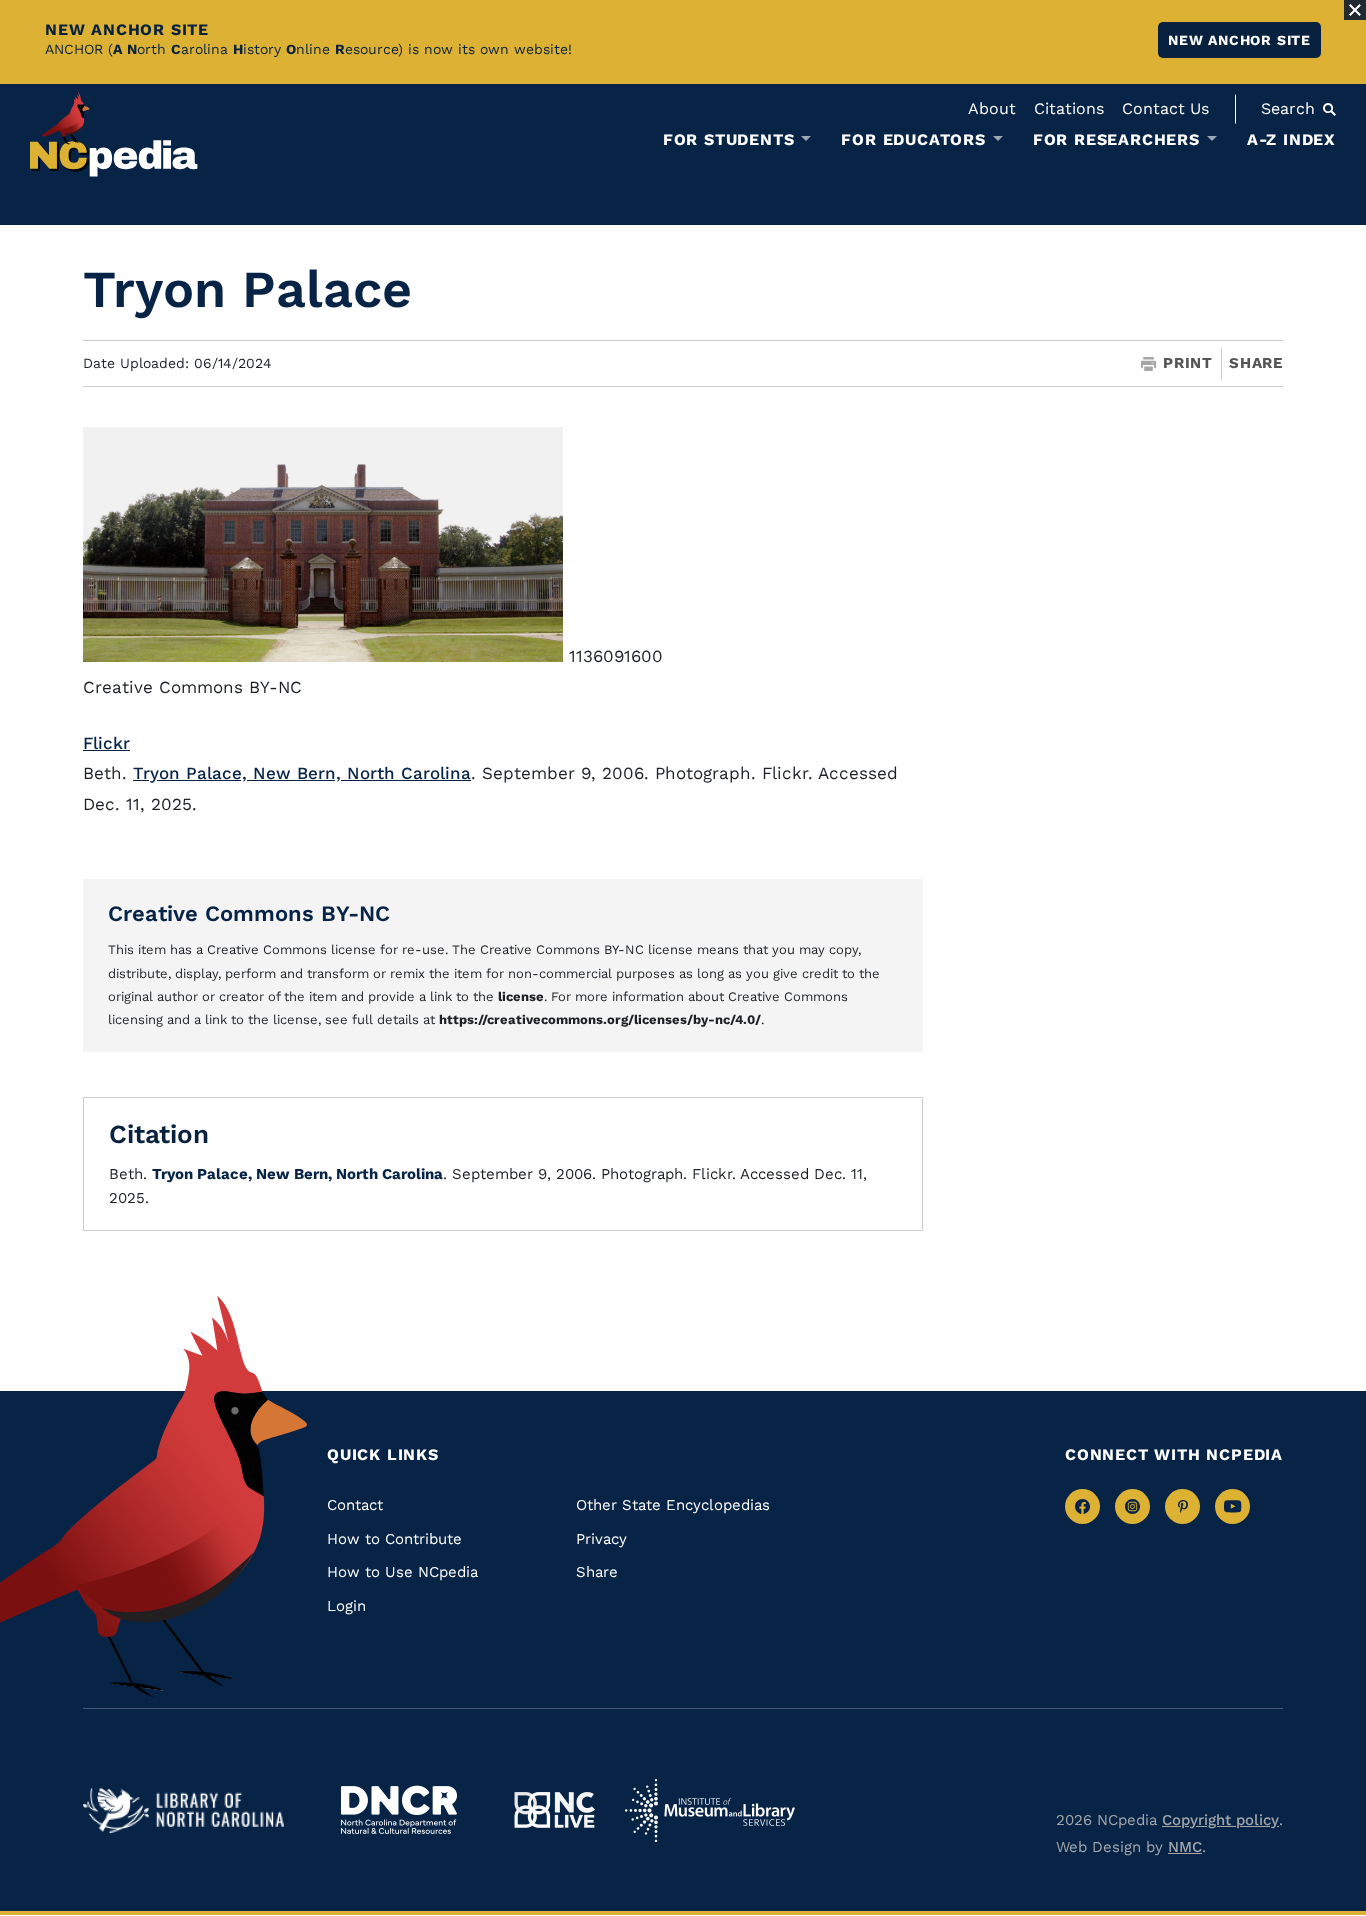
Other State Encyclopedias (673, 1505)
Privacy (601, 1539)
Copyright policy (1220, 1820)
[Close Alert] (1355, 10)
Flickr (106, 743)
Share (1256, 363)
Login (346, 1606)
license (521, 996)
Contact (355, 1505)
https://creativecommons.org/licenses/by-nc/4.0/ (600, 1019)
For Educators (913, 140)
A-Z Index (1291, 139)
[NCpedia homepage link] (114, 134)
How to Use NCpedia (402, 1572)
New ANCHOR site (1239, 40)
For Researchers (1116, 140)
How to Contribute (394, 1539)
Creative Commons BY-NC (249, 913)
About (992, 108)
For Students (729, 140)
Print (1188, 363)
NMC (1185, 1847)
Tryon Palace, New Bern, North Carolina (302, 773)
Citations (1069, 108)
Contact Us (1165, 108)
